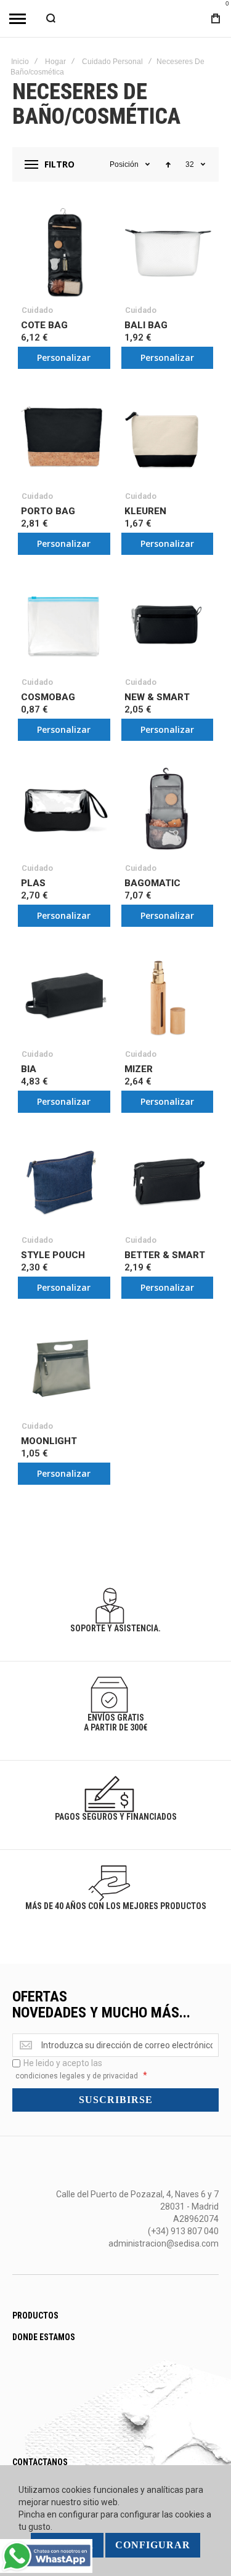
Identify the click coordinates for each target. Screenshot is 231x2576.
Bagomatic (152, 883)
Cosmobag (48, 697)
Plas (33, 883)
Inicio (20, 62)
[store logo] (116, 18)
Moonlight (49, 1441)
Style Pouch (53, 1255)
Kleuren (145, 511)
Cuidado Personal (112, 62)
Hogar (55, 62)
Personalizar (64, 357)
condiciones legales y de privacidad (77, 2076)
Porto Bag (48, 511)
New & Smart (157, 697)
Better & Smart (165, 1255)
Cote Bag (44, 325)
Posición (124, 164)
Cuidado (37, 310)
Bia (29, 1069)
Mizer (139, 1069)
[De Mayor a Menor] (168, 164)
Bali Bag (146, 325)
